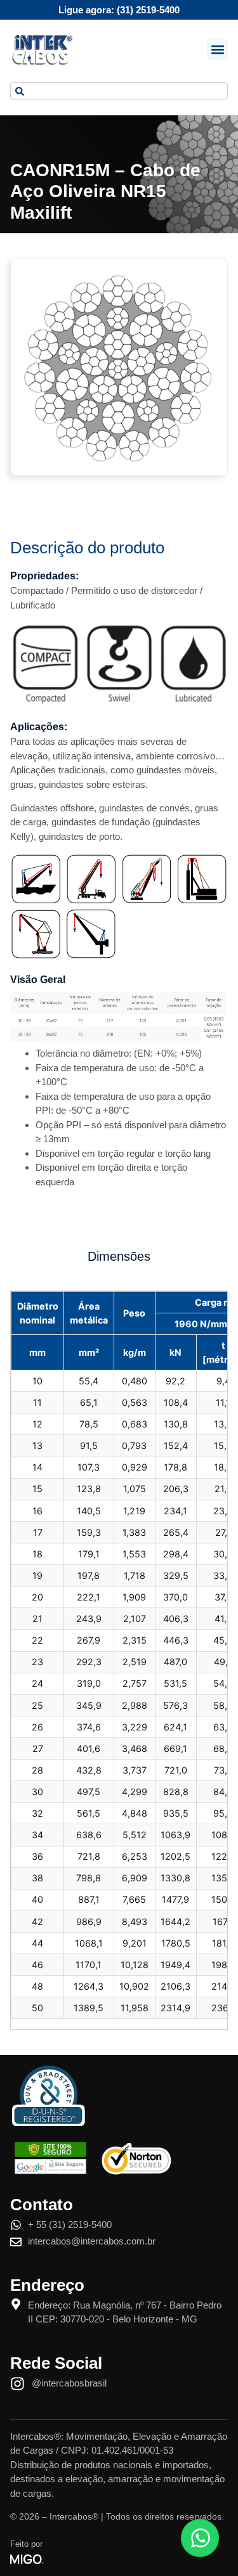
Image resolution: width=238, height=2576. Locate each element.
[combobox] (119, 91)
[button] (217, 50)
